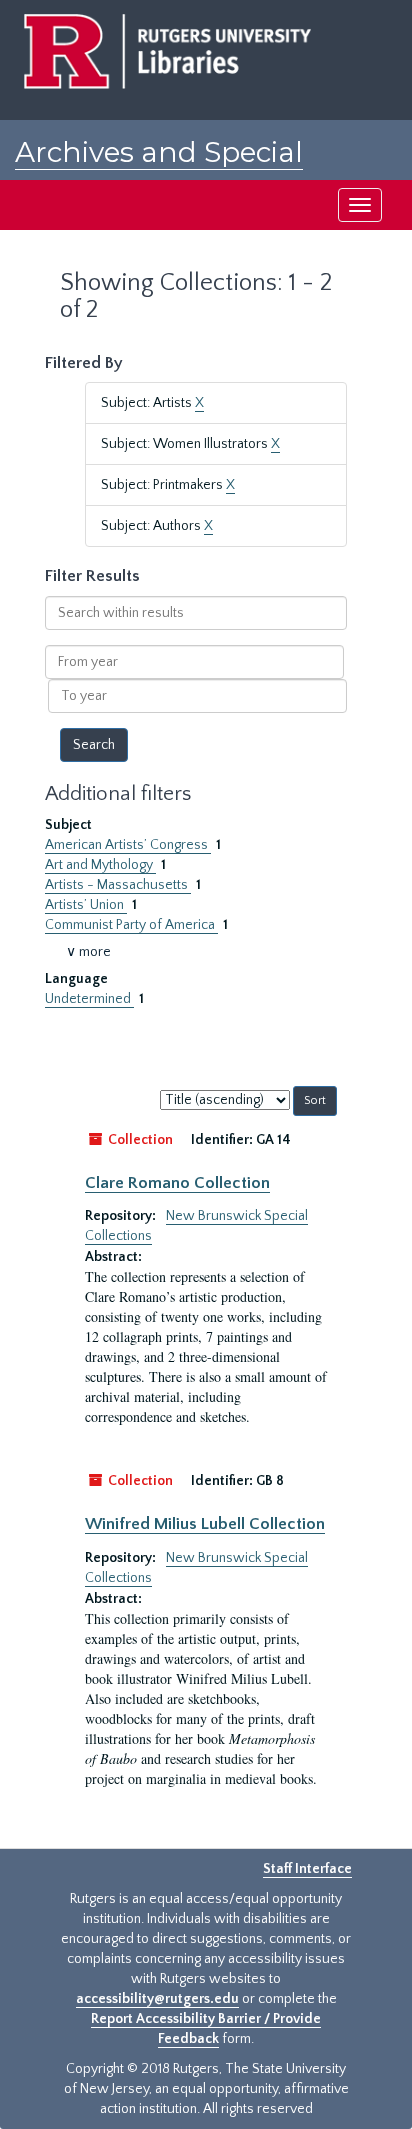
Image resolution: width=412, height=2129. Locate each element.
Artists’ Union (86, 905)
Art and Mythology (100, 865)
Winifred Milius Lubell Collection (205, 1524)
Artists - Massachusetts (118, 885)
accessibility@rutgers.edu (157, 1999)
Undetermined (89, 999)
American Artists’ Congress (128, 845)
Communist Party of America (131, 925)
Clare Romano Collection (177, 1183)
